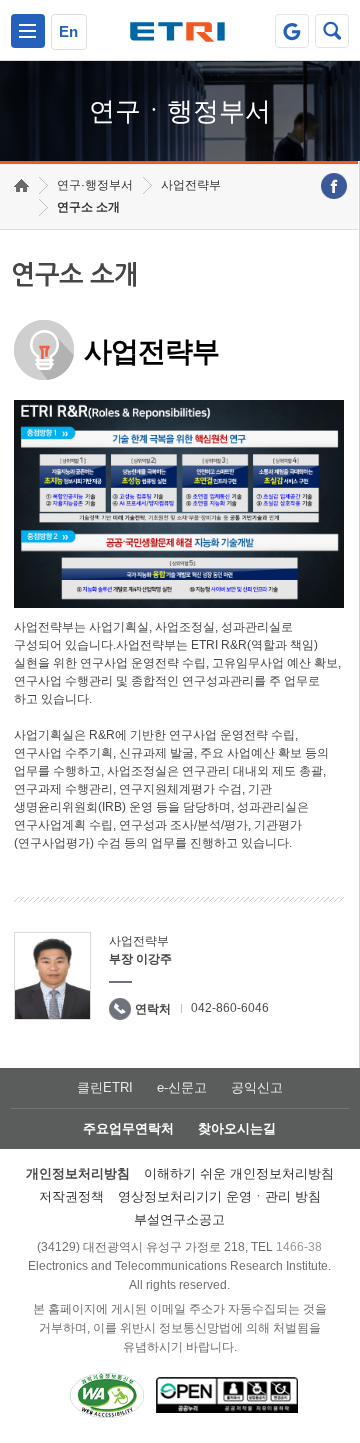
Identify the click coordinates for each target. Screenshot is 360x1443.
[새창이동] (292, 31)
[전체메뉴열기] (28, 31)
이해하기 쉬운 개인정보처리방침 (239, 1173)
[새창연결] (334, 186)
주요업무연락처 (128, 1128)
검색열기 (332, 31)
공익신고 (257, 1087)
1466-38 (299, 1247)
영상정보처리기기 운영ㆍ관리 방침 (219, 1196)
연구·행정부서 (95, 185)
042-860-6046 (230, 1008)
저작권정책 (71, 1196)
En (68, 31)
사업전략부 (191, 185)
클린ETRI (105, 1087)
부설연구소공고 (179, 1219)
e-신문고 (182, 1087)
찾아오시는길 (237, 1128)
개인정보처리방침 (78, 1173)
